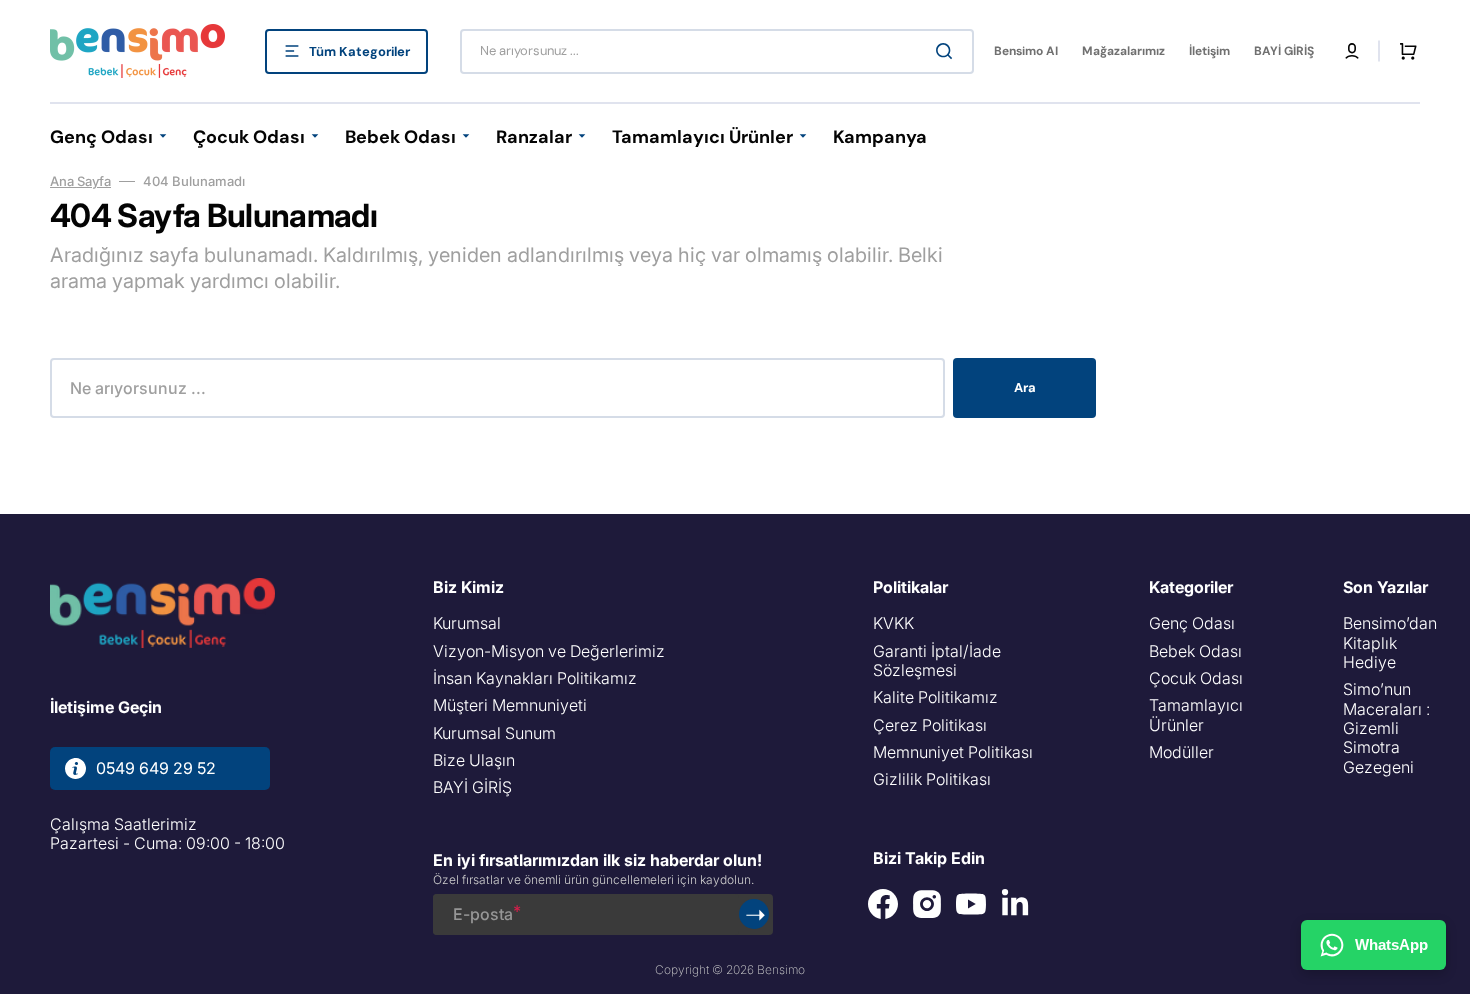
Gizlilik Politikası (932, 779)
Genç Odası (1192, 623)
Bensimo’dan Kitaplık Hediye (1390, 643)
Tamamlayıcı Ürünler (1196, 714)
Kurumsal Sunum (494, 733)
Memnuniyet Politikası (953, 752)
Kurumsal (467, 623)
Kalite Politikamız (935, 697)
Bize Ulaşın (474, 760)
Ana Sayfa (80, 181)
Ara (1025, 387)
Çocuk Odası (1196, 678)
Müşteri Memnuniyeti (510, 705)
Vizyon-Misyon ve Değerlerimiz (549, 651)
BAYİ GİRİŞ (472, 787)
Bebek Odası (1195, 651)
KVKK (893, 623)
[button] (1352, 51)
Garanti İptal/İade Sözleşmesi (937, 660)
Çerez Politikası (930, 725)
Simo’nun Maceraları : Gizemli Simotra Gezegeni (1386, 727)
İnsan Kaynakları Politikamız (535, 678)
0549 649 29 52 (156, 768)
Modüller (1181, 752)
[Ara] (948, 51)
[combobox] (717, 51)
